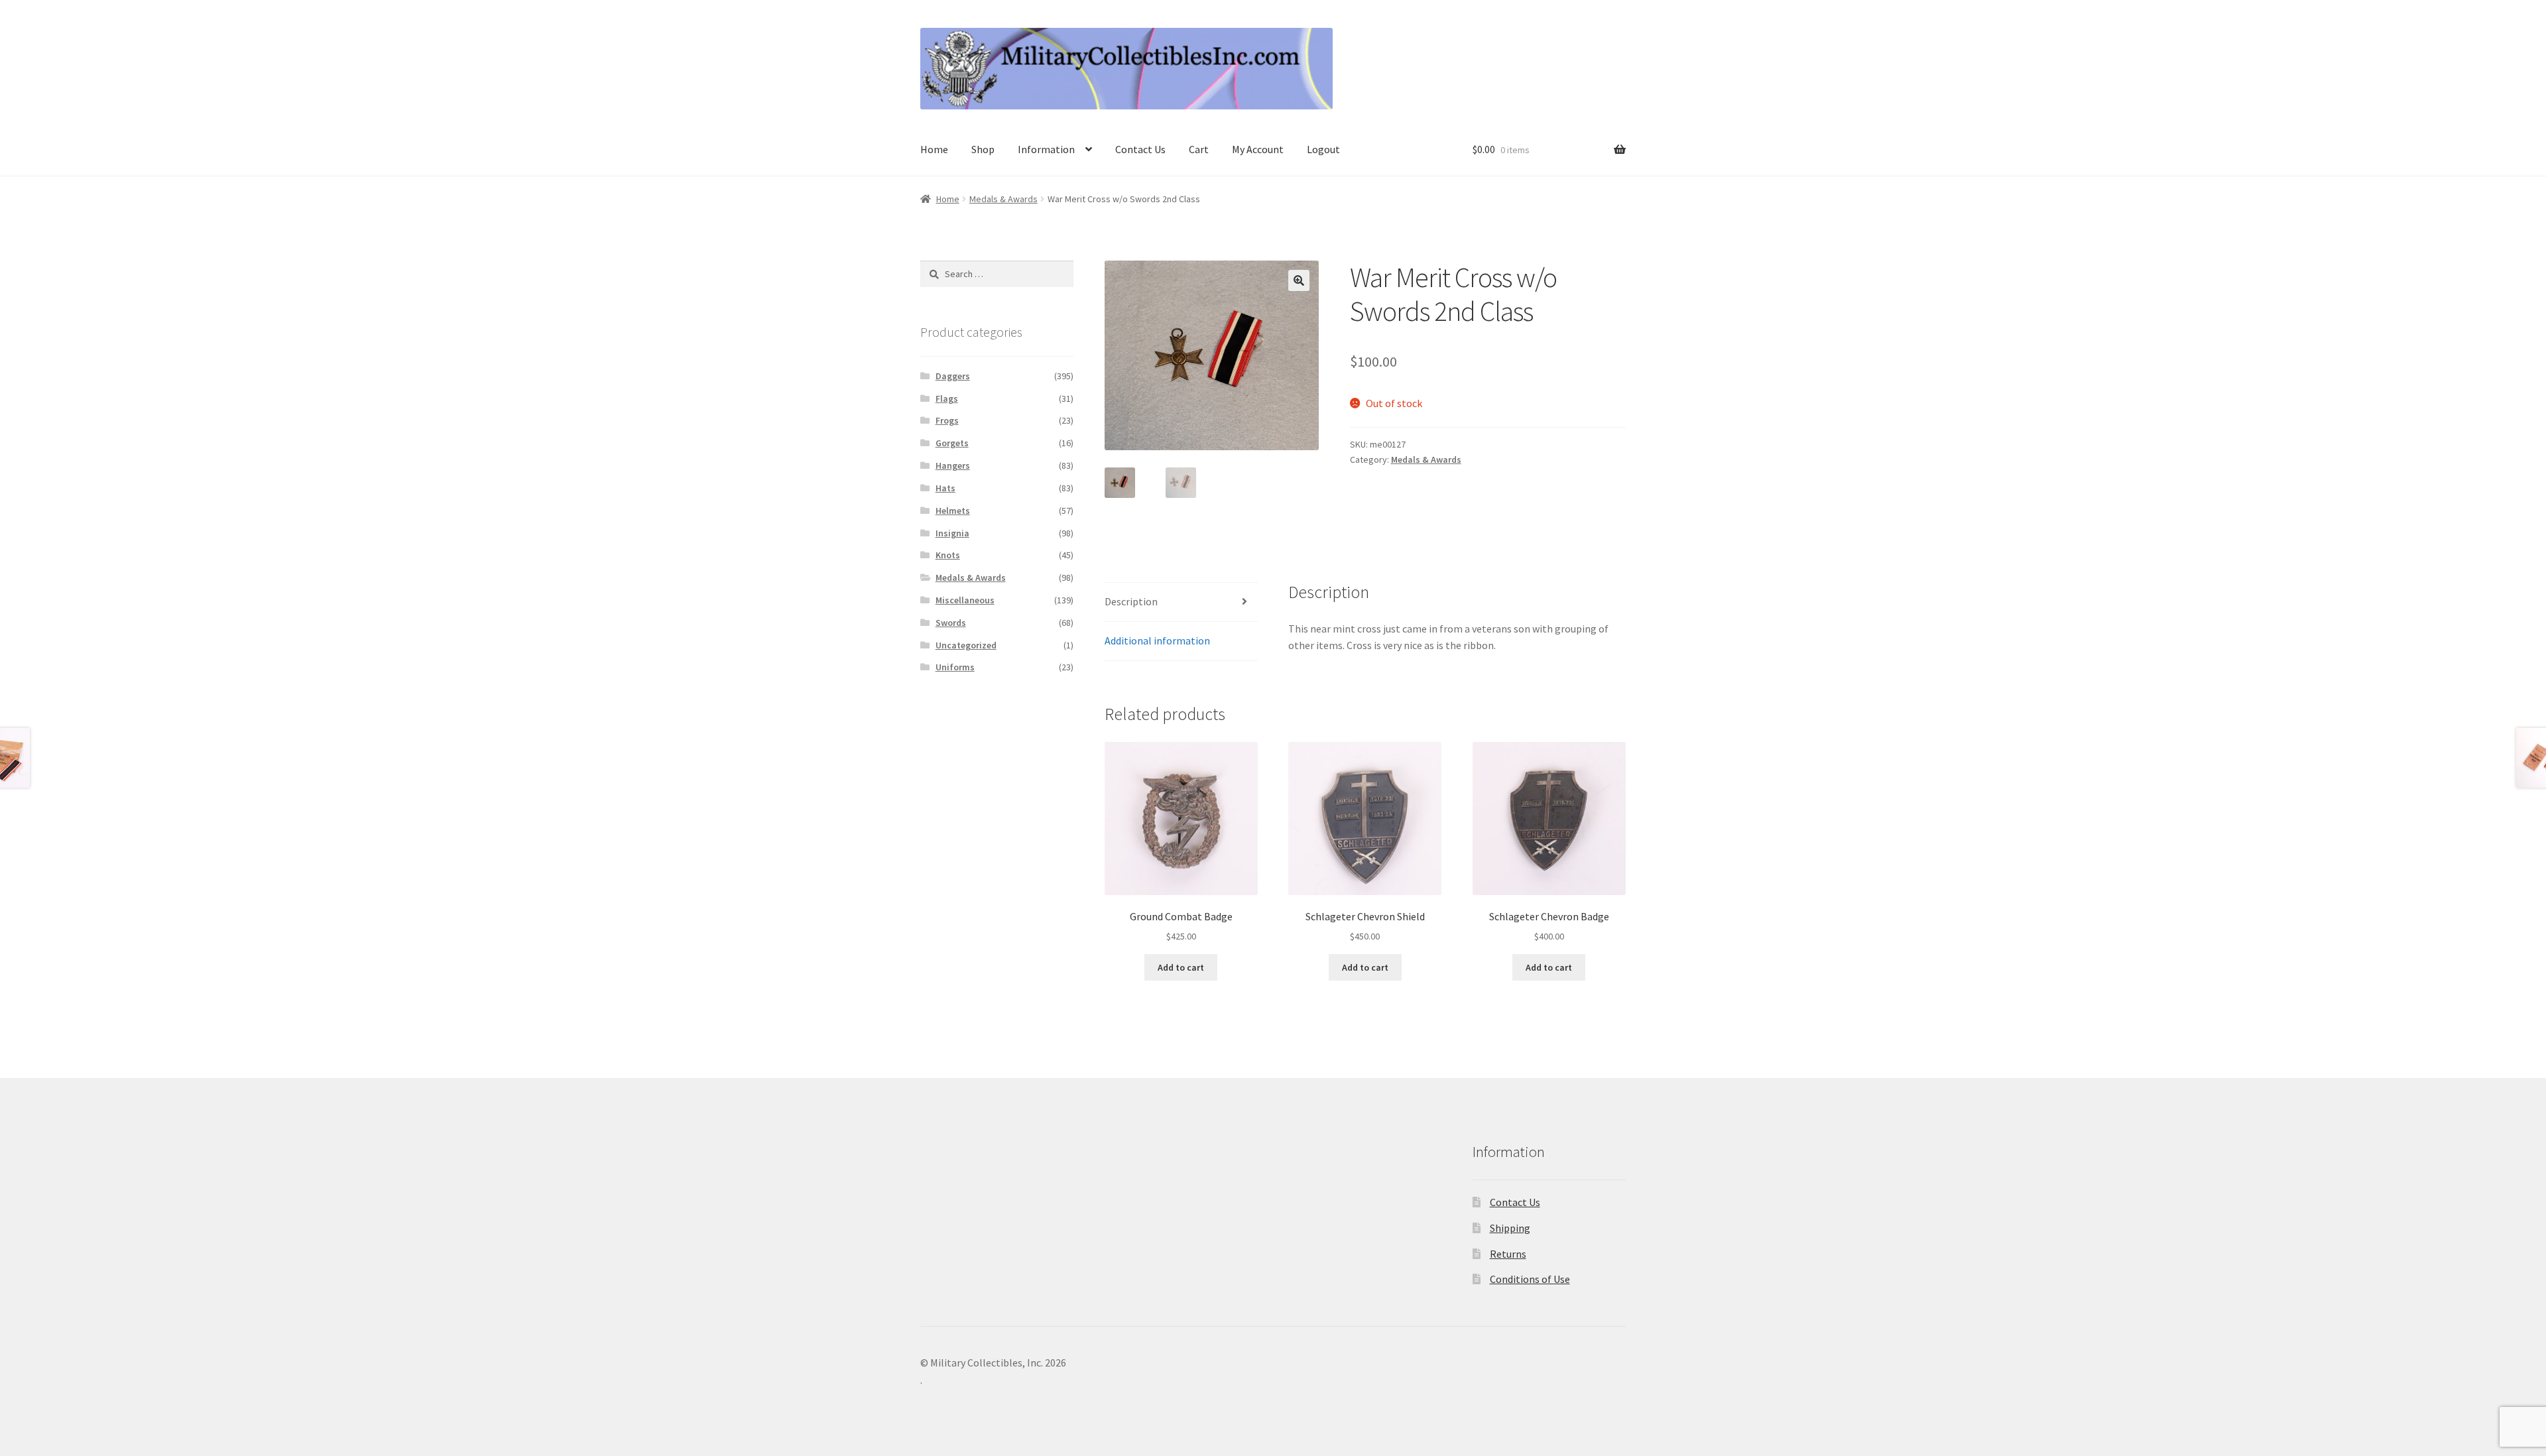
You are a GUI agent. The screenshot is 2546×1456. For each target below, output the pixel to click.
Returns (1508, 1254)
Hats (945, 488)
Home (934, 149)
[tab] (1181, 602)
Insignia (952, 533)
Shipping (1510, 1228)
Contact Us (1140, 149)
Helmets (953, 511)
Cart (1199, 149)
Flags (947, 398)
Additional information (1157, 640)
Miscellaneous (965, 600)
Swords (951, 623)
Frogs (947, 420)
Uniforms (955, 667)
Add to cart (1181, 967)
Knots (948, 555)
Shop (983, 149)
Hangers (953, 465)
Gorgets (952, 443)
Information (1046, 149)
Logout (1323, 149)
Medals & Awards (1003, 199)
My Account (1258, 149)
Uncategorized (966, 645)
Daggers (953, 376)
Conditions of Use (1530, 1279)
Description (1131, 601)
